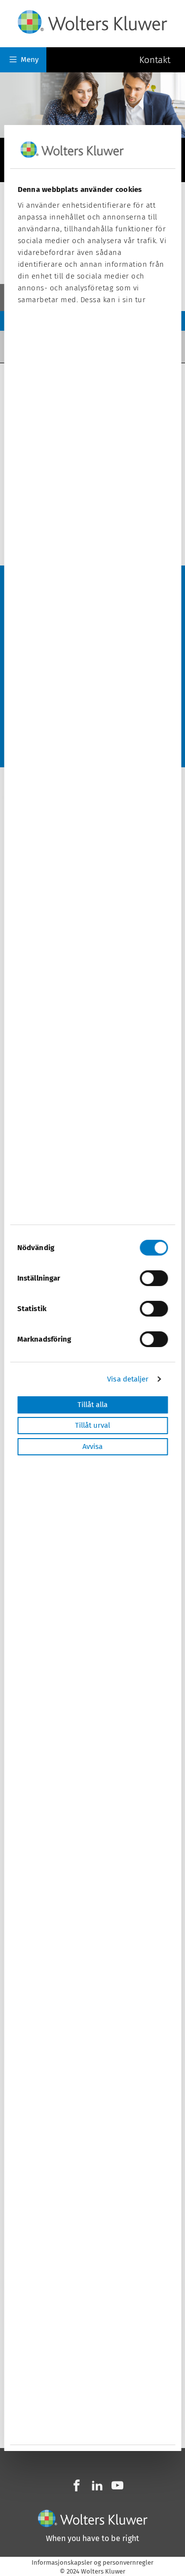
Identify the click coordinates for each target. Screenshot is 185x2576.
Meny (30, 60)
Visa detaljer (128, 1380)
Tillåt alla (92, 1405)
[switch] (154, 1278)
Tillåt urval (92, 1426)
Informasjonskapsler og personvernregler (92, 2562)
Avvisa (92, 1446)
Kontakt (155, 59)
